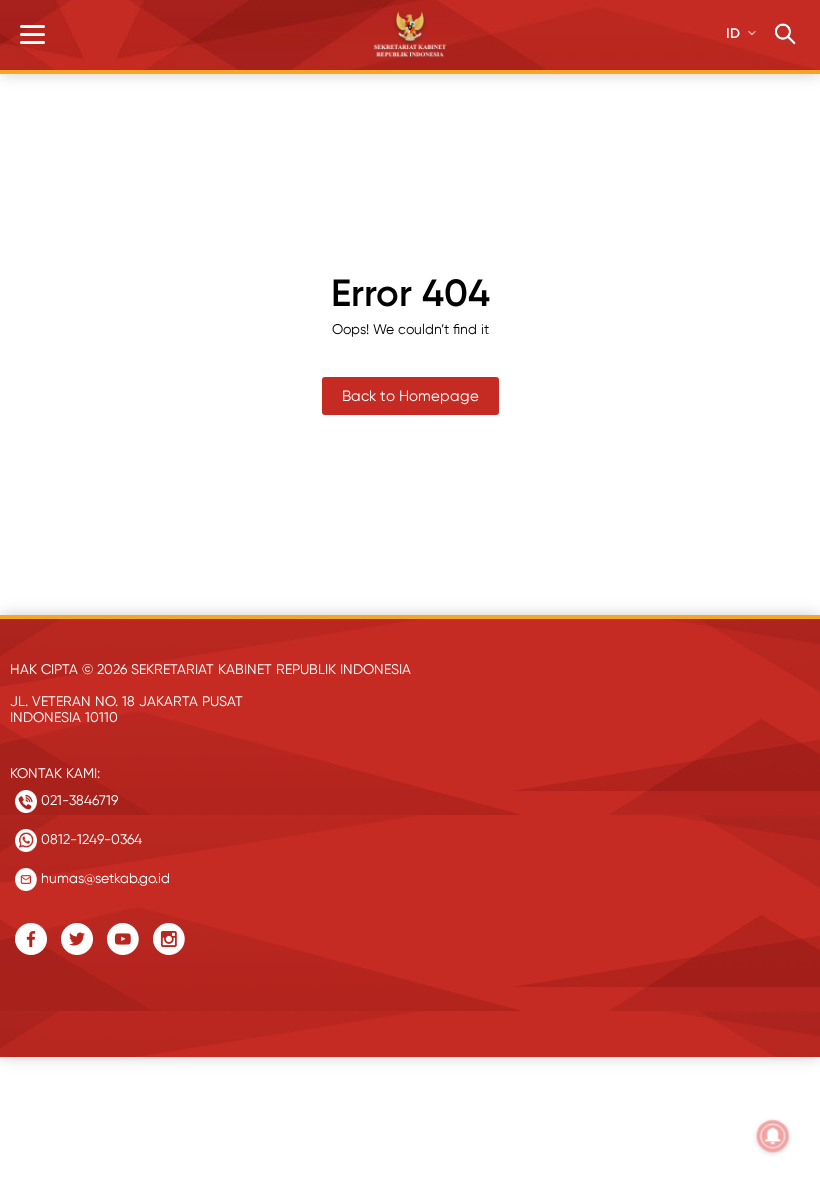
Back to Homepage (410, 396)
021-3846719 (77, 800)
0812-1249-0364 (89, 839)
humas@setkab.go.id (103, 878)
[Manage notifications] (773, 1136)
